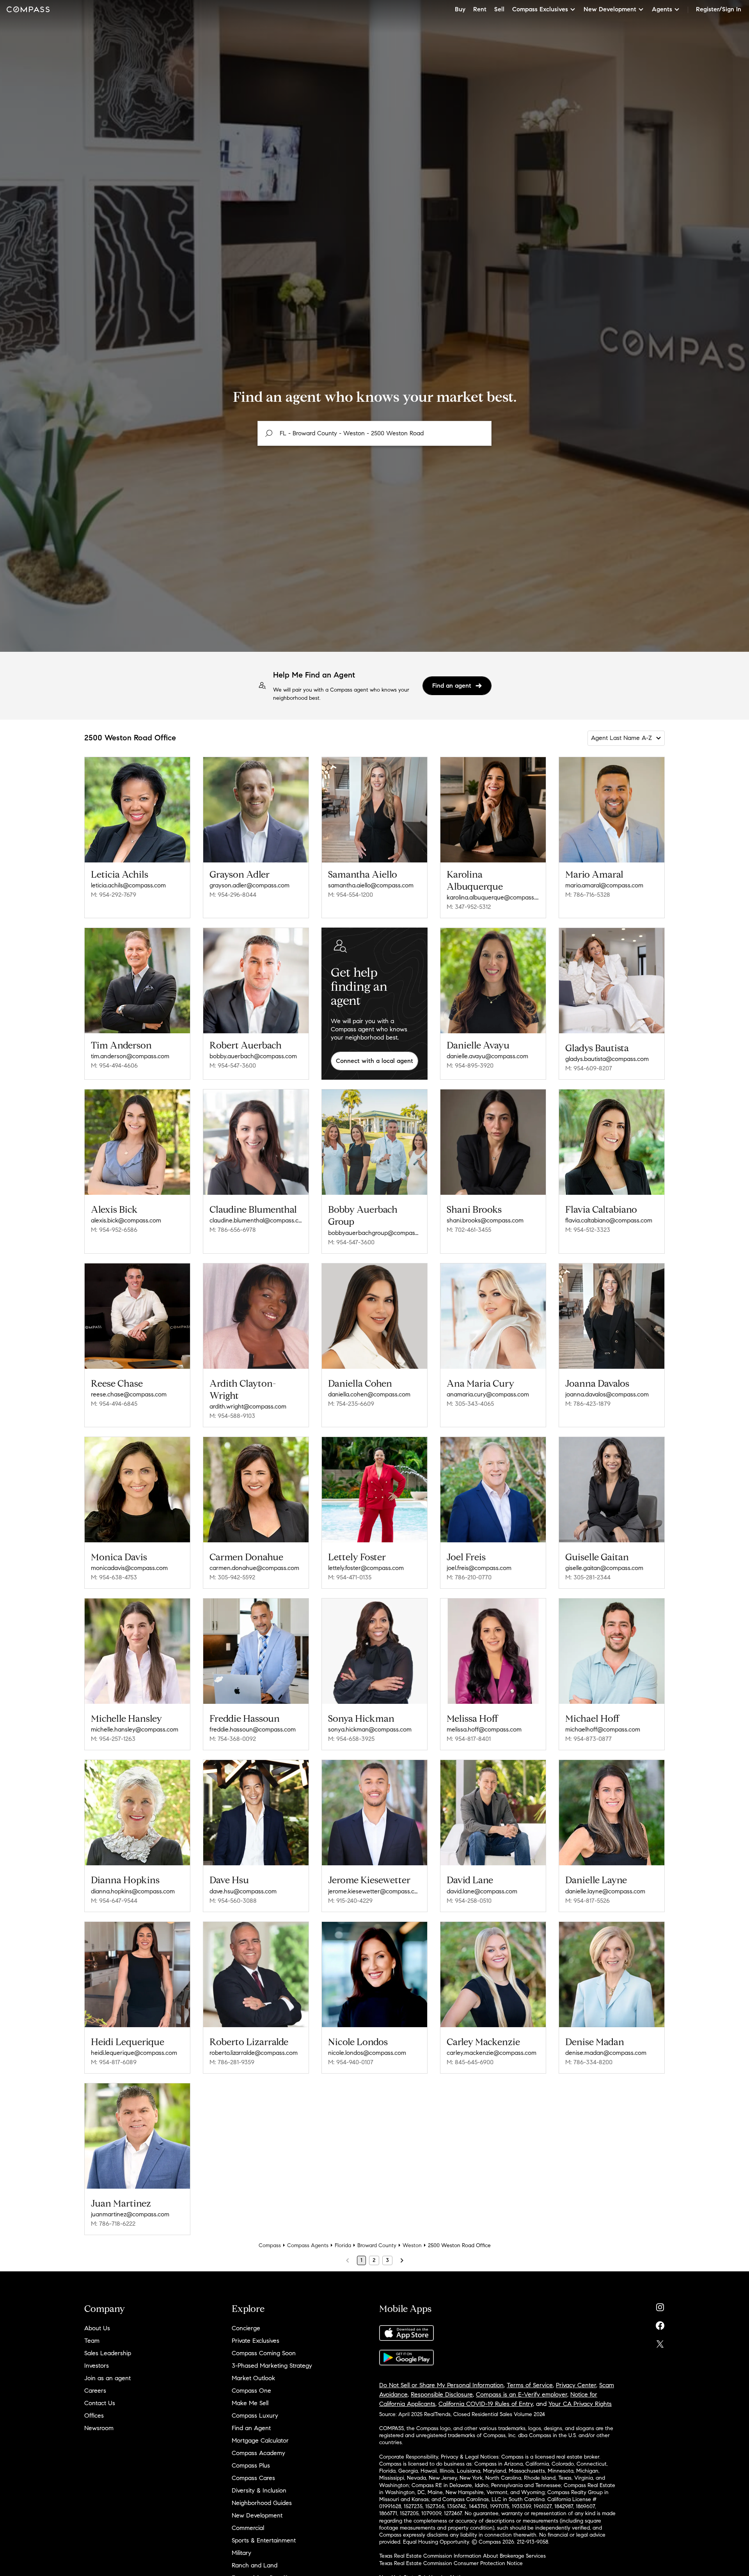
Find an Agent (251, 2428)
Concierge (246, 2328)
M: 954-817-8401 (469, 1739)
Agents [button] (662, 9)
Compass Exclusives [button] (540, 9)
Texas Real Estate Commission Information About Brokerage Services (462, 2556)
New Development (257, 2515)
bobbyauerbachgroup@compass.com (374, 1233)
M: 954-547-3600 (233, 1065)
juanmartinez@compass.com (130, 2214)
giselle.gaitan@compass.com (604, 1568)
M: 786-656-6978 (233, 1230)
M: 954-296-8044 (233, 895)
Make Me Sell (250, 2403)
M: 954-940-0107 (351, 2062)
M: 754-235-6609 (351, 1404)
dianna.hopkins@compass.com (133, 1891)
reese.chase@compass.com (129, 1394)
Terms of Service (530, 2385)
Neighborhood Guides (262, 2503)
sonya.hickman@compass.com (370, 1729)
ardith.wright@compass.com (248, 1406)
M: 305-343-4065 (470, 1404)
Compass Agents (308, 2245)
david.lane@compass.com (482, 1891)
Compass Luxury (255, 2415)
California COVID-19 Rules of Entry (486, 2404)
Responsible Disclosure (442, 2394)
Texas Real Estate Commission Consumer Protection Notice (451, 2563)
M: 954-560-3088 (233, 1901)
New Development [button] (610, 9)
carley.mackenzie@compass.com (492, 2053)
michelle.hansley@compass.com (135, 1729)
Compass (270, 2245)
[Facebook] (660, 2324)
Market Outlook (253, 2378)
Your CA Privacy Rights (580, 2404)
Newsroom (99, 2428)
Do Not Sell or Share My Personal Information (441, 2385)
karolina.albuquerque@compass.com (493, 897)
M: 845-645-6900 (470, 2062)
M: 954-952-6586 (114, 1230)
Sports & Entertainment (264, 2540)
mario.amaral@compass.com (604, 885)
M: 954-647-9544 (114, 1901)
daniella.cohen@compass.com (369, 1394)
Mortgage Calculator (260, 2440)
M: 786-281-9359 (232, 2062)
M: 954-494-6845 (114, 1404)
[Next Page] (402, 2260)
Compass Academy (258, 2453)
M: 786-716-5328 (588, 895)
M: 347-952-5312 (469, 907)
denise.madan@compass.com (606, 2053)
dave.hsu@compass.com (243, 1891)
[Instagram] (660, 2305)
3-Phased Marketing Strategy (272, 2366)
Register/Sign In (719, 9)
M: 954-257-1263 (113, 1739)
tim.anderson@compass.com (130, 1056)
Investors (97, 2366)
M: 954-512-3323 (588, 1230)
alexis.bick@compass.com (126, 1220)
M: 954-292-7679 (114, 895)
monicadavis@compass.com (129, 1568)
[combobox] (374, 433)
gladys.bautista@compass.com (607, 1059)
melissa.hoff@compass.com (484, 1729)
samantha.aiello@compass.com (371, 885)
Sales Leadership (108, 2353)
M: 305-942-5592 (232, 1577)
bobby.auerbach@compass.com (253, 1056)
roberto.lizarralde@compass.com (254, 2053)
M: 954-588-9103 (232, 1416)
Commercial (248, 2528)
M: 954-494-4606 (114, 1065)
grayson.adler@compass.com (249, 885)
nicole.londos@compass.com (367, 2053)
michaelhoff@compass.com (603, 1729)
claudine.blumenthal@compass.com (256, 1220)
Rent (480, 9)
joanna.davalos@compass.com (607, 1394)
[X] (660, 2342)
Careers (95, 2391)
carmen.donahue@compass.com (254, 1568)
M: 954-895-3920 (470, 1065)
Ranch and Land (255, 2565)
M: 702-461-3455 (469, 1230)
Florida (343, 2245)
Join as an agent (107, 2378)
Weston (412, 2245)
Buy (460, 9)
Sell (499, 9)
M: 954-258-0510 (469, 1901)
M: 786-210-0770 (469, 1577)
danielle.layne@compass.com (605, 1891)
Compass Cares (253, 2478)
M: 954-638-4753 (114, 1577)
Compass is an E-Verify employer (522, 2394)
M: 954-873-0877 (588, 1739)
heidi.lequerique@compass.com (134, 2053)
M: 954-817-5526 (587, 1901)
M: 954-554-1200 (351, 895)
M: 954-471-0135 (350, 1577)
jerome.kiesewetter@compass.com (374, 1891)
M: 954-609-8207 (589, 1068)
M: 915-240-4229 (350, 1901)
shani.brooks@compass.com (485, 1220)
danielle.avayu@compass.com (487, 1056)
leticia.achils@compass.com (128, 885)
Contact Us (100, 2403)
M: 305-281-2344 (588, 1577)
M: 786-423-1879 (588, 1404)
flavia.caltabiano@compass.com (609, 1220)
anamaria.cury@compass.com (488, 1394)
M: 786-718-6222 (113, 2224)
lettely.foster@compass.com (366, 1568)
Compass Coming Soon (264, 2353)
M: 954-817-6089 (114, 2062)
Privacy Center (576, 2385)
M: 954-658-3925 (351, 1739)
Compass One (251, 2391)
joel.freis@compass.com (479, 1568)
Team (92, 2341)
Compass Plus (251, 2465)
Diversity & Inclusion (259, 2490)
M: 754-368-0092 (233, 1739)
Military (241, 2553)
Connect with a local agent (374, 1061)
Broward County (377, 2245)
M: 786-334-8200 (589, 2062)
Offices (94, 2415)
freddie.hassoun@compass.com (253, 1729)
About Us (97, 2328)
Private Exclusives (256, 2341)
